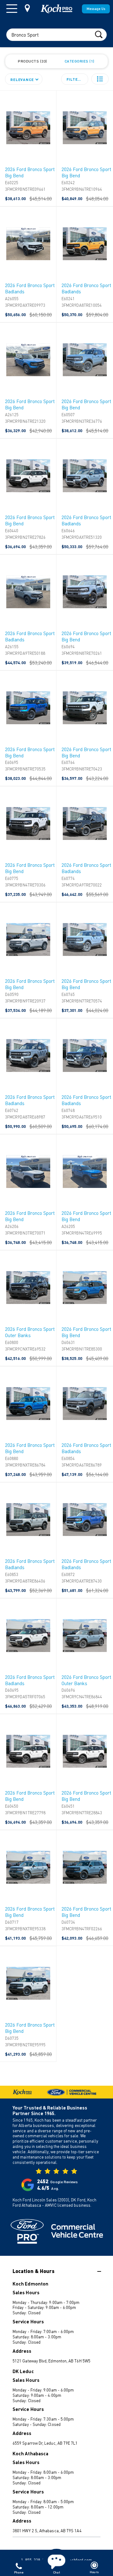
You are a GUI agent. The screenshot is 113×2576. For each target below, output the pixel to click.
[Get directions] (27, 8)
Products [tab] (32, 61)
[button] (100, 79)
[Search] (99, 34)
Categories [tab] (79, 61)
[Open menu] (12, 9)
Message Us (96, 9)
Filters (75, 79)
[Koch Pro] (56, 9)
